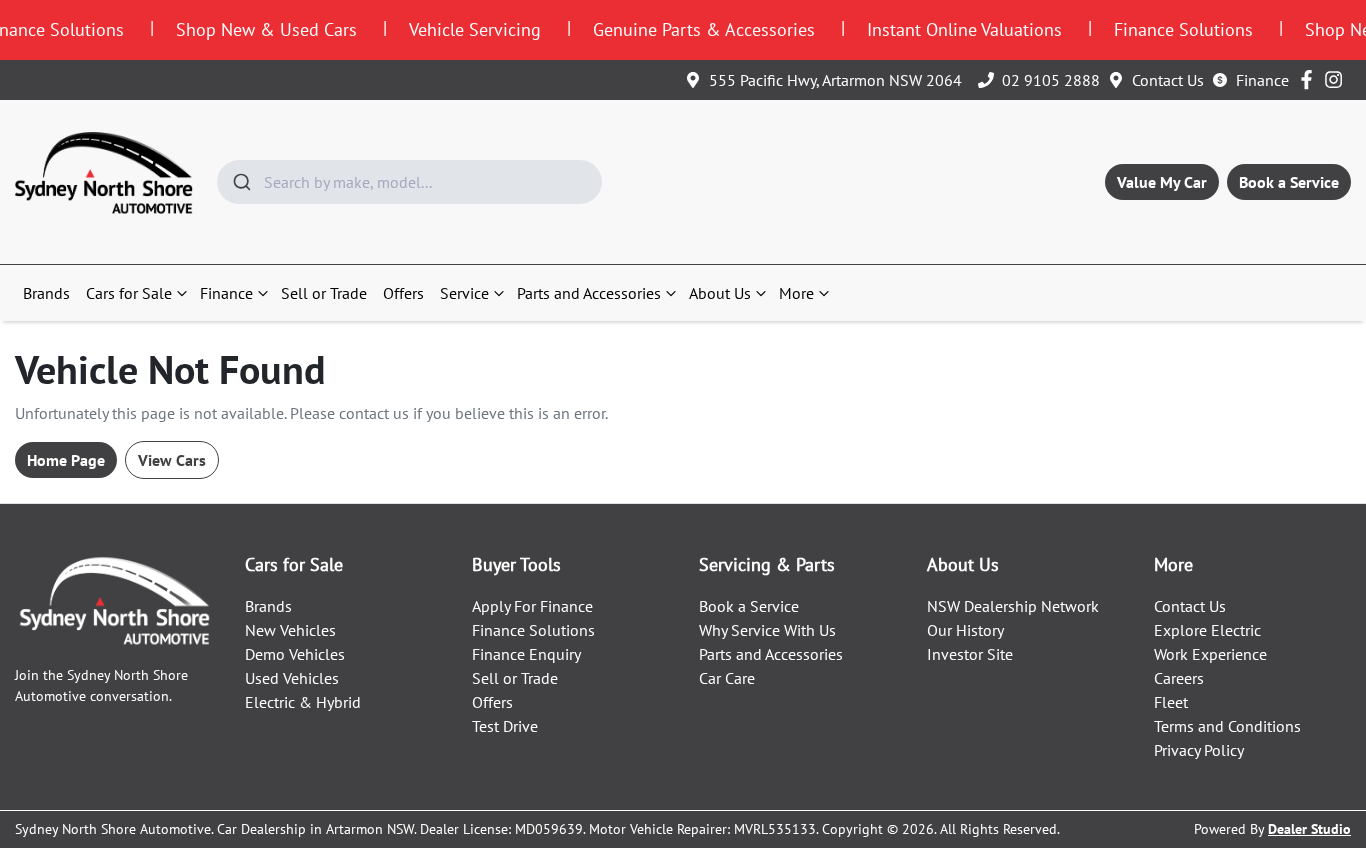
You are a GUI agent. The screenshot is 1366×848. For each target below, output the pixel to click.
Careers (1179, 678)
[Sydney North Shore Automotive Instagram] (1337, 79)
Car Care (727, 678)
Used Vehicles (292, 678)
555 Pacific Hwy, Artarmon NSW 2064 (835, 80)
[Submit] (240, 182)
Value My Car (1162, 182)
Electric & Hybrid (303, 702)
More (796, 293)
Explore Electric (1207, 630)
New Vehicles (290, 630)
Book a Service (1289, 182)
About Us (720, 293)
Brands (46, 293)
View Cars (172, 460)
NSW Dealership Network (1013, 606)
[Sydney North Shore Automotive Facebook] (1310, 79)
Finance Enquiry (526, 654)
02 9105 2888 (1051, 80)
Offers (403, 293)
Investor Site (970, 654)
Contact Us (1168, 80)
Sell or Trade (324, 293)
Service (464, 293)
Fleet (1171, 702)
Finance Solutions (533, 630)
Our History (965, 630)
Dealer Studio (1309, 829)
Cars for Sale (129, 293)
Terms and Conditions (1227, 726)
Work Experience (1210, 654)
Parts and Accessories (589, 293)
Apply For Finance (532, 606)
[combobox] (409, 182)
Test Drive (505, 726)
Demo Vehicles (295, 654)
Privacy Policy (1199, 750)
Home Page (66, 460)
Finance (1262, 80)
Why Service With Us (767, 630)
